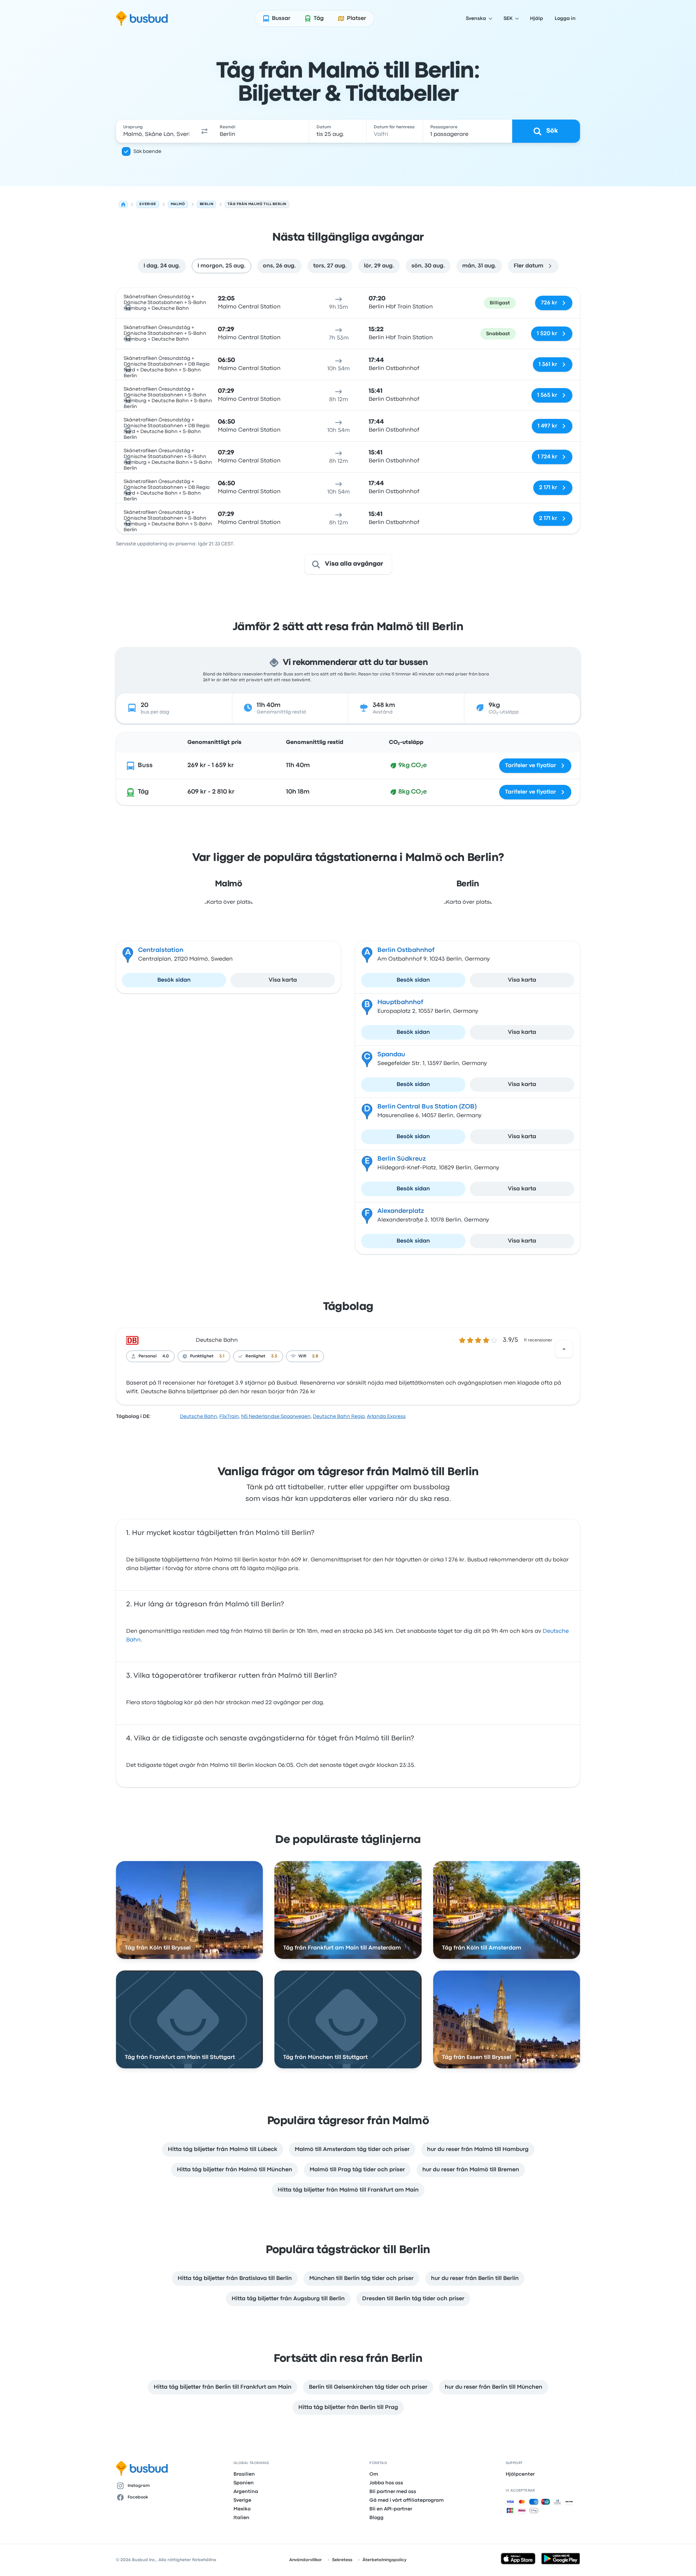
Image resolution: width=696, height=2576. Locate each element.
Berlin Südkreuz (402, 1159)
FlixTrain (229, 1416)
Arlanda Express (386, 1416)
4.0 (166, 1356)
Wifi (302, 1356)
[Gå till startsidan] (142, 18)
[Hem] (123, 204)
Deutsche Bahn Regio (339, 1416)
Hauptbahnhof (400, 1002)
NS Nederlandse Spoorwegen (276, 1416)
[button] (204, 131)
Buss (145, 765)
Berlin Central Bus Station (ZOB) (427, 1107)
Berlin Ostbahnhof (406, 950)
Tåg (143, 792)
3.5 (274, 1356)
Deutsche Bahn (217, 1340)
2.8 (315, 1356)
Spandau (391, 1055)
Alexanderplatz (401, 1211)
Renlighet (255, 1356)
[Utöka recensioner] (564, 1349)
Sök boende (147, 151)
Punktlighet (202, 1356)
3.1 (222, 1356)
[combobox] (156, 131)
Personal (148, 1356)
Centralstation (161, 950)
